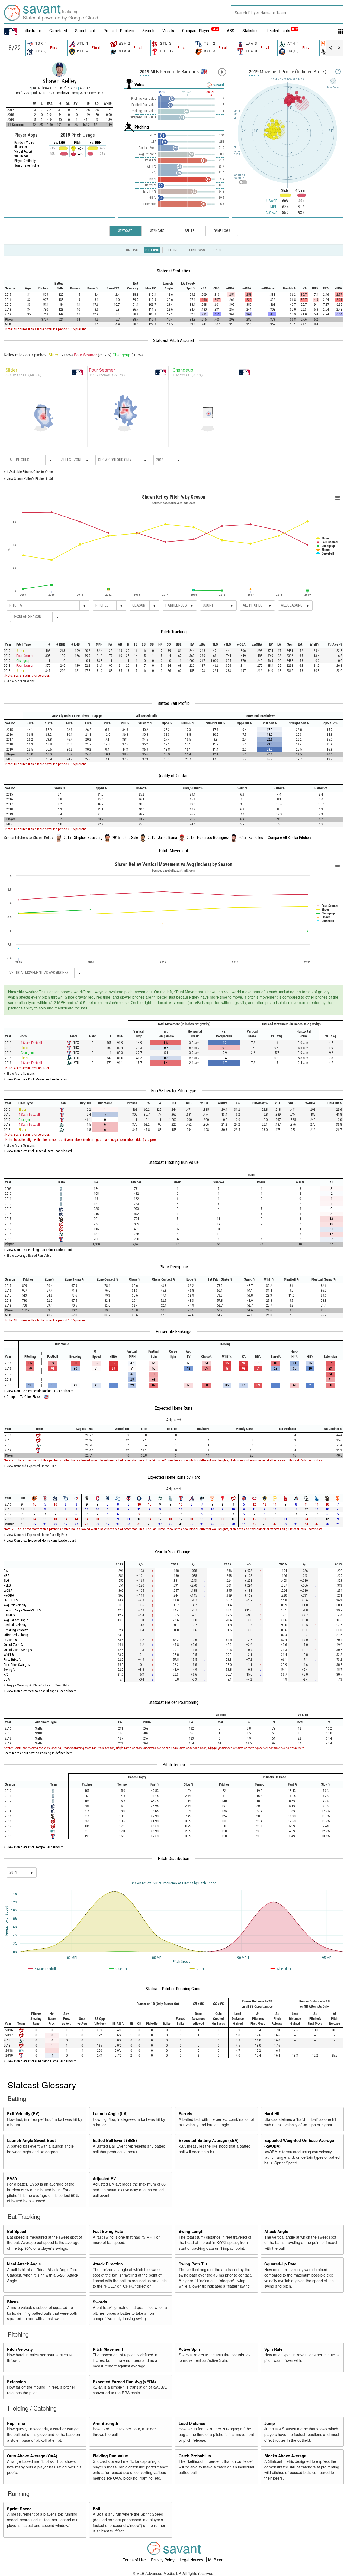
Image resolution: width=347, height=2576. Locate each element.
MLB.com (216, 2560)
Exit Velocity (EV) (23, 2113)
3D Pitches (21, 156)
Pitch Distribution (173, 1858)
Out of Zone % (14, 1645)
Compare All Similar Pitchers (290, 838)
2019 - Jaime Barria (162, 838)
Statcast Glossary (42, 2085)
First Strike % (13, 1660)
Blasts (13, 2302)
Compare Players (197, 31)
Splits (189, 231)
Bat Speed (17, 2231)
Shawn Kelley (60, 81)
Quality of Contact (174, 776)
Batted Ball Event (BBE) (115, 2140)
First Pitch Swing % (17, 1665)
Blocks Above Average (285, 2456)
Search (148, 31)
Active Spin (189, 2349)
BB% (7, 1679)
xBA (7, 1576)
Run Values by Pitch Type (174, 1090)
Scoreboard (85, 31)
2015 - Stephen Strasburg (83, 838)
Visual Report (23, 152)
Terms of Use (135, 2560)
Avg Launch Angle (16, 1620)
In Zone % (11, 1640)
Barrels (185, 2113)
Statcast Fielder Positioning (173, 1702)
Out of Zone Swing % (18, 1650)
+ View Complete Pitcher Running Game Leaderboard (40, 2061)
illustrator (33, 31)
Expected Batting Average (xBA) (209, 2140)
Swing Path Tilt (193, 2264)
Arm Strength (105, 2423)
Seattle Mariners (67, 93)
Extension (17, 2382)
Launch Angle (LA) (110, 2113)
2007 (27, 93)
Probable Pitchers (119, 31)
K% (6, 1674)
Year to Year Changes (173, 1552)
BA (6, 1571)
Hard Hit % (11, 1600)
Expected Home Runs (173, 1408)
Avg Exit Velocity (15, 1605)
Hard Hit (272, 2113)
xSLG (7, 1585)
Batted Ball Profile (174, 703)
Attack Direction (108, 2264)
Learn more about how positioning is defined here (38, 1753)
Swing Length (192, 2231)
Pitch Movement (173, 851)
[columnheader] (12, 286)
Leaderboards (282, 31)
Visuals (168, 31)
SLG (7, 1580)
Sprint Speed (19, 2509)
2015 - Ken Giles (251, 838)
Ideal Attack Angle (24, 2264)
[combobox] (287, 12)
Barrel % (9, 1615)
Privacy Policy (163, 2560)
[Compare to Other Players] (204, 70)
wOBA (8, 1590)
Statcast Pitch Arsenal (173, 340)
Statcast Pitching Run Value (174, 1162)
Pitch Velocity (20, 2349)
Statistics (250, 31)
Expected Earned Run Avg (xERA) (124, 2382)
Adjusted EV (104, 2178)
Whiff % (9, 1655)
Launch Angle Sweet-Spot (31, 2140)
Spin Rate (273, 2349)
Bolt (97, 2509)
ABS (231, 31)
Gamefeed (58, 31)
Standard (157, 231)
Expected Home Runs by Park (174, 1477)
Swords (100, 2302)
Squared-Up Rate (280, 2264)
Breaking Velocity (16, 1630)
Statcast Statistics (173, 271)
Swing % (10, 1670)
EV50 (12, 2178)
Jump (270, 2423)
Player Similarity (25, 161)
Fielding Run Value (110, 2456)
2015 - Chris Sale (125, 838)
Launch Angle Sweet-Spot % (23, 1610)
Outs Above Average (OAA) (32, 2456)
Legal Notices (192, 2560)
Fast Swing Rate (108, 2231)
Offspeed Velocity (16, 1635)
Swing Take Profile (27, 165)
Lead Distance (192, 2423)
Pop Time (16, 2423)
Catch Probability (195, 2456)
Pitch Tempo (174, 1764)
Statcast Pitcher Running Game (173, 1989)
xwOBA (9, 1595)
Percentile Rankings (173, 1331)
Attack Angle (276, 2231)
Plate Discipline (174, 1267)
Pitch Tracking (174, 632)
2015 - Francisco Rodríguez (208, 838)
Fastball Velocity (15, 1625)
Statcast (125, 231)
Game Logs (222, 231)
